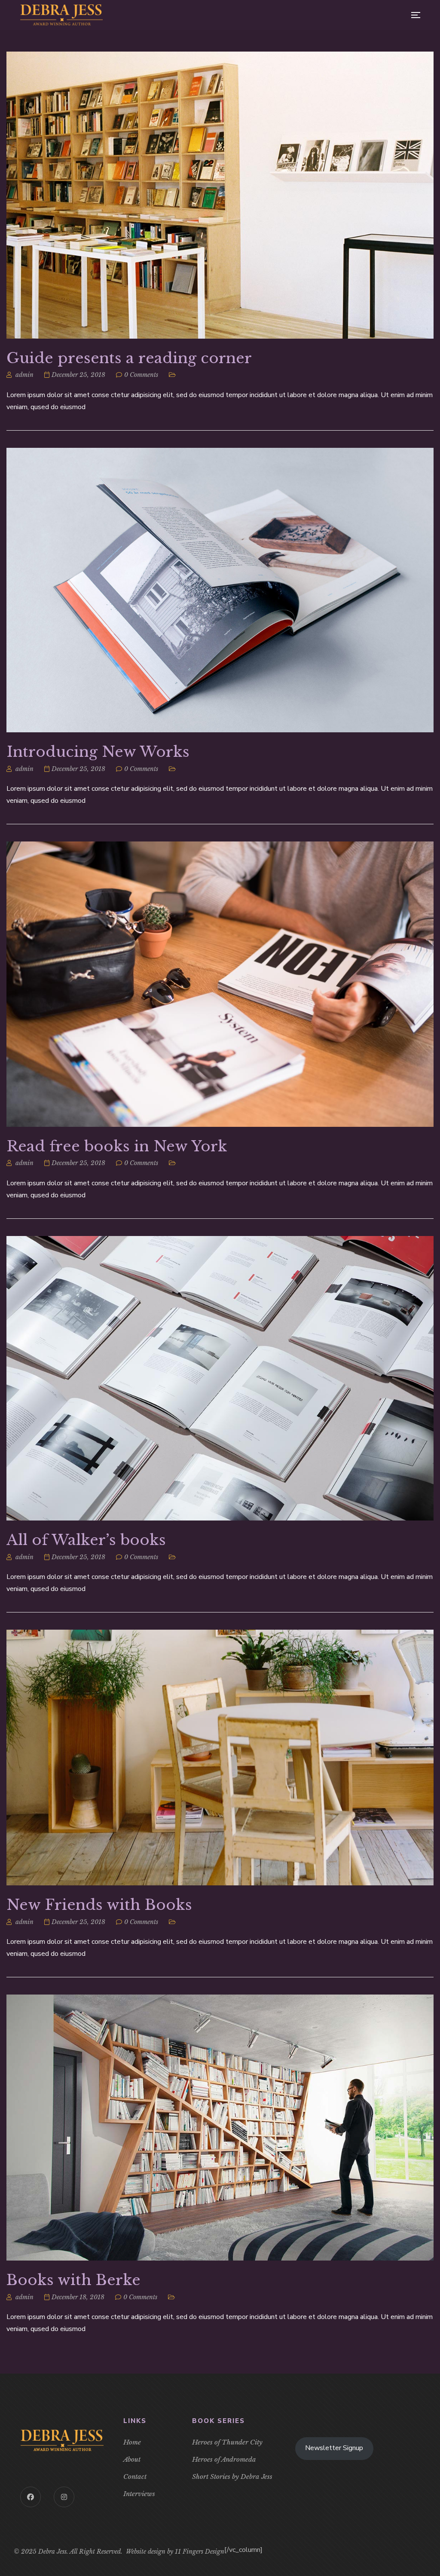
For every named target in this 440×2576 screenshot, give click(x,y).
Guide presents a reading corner (129, 358)
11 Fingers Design (200, 2552)
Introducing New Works (98, 752)
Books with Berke (73, 2280)
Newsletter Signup (334, 2448)
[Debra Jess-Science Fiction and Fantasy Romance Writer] (61, 15)
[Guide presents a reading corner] (220, 195)
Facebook (31, 2497)
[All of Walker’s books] (220, 1378)
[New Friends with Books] (220, 1758)
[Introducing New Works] (220, 590)
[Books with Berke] (220, 2128)
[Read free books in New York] (220, 984)
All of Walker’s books (86, 1540)
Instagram (64, 2497)
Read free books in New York (117, 1146)
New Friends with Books (99, 1905)
